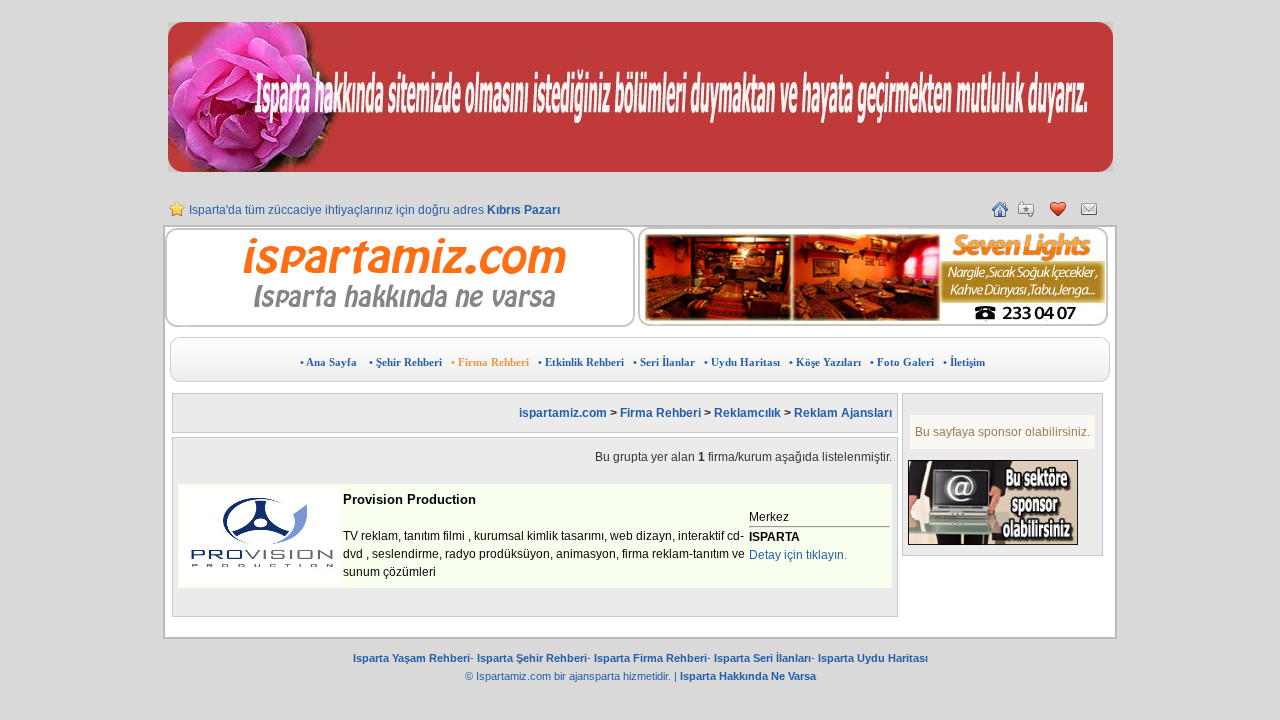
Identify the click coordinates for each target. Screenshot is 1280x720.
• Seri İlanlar (664, 362)
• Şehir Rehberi (405, 362)
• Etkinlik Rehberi (581, 362)
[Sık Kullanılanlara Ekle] (1026, 213)
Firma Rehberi (660, 413)
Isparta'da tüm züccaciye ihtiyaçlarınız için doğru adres (374, 204)
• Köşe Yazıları (825, 362)
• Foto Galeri (902, 362)
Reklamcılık (749, 413)
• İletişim (964, 362)
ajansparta (596, 676)
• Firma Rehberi (490, 362)
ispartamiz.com (563, 413)
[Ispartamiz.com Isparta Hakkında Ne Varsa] (400, 323)
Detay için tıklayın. (798, 555)
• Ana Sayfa (328, 362)
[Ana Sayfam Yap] (1000, 213)
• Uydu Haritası (742, 362)
